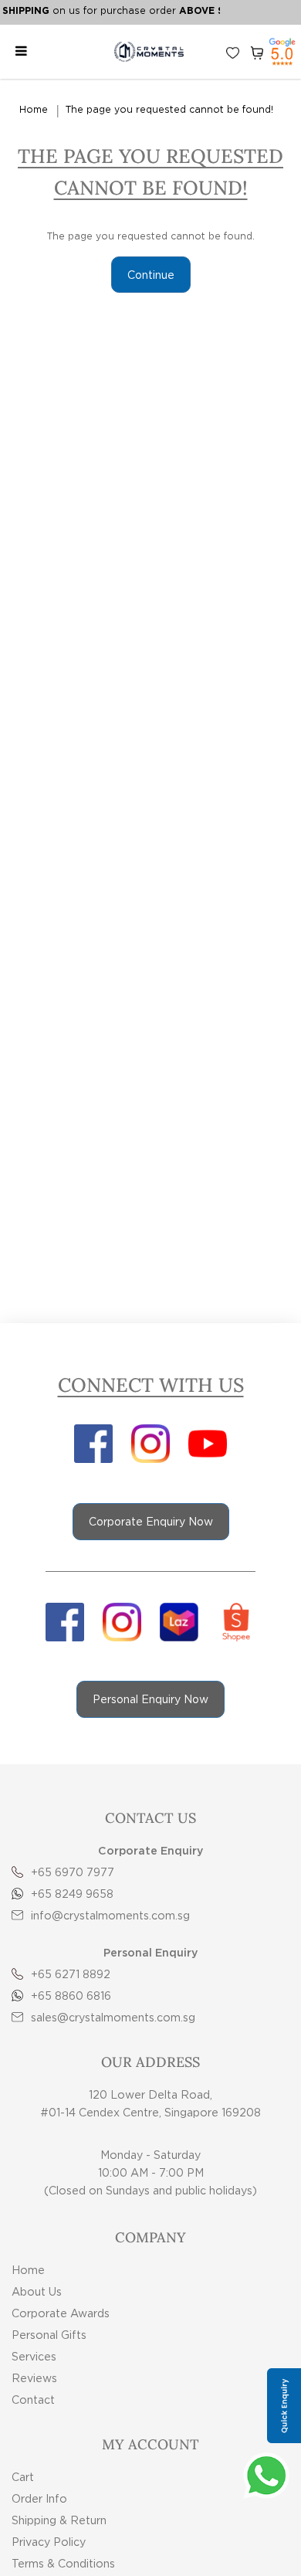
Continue (151, 275)
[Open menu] (21, 52)
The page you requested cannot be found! (169, 109)
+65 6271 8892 (71, 1974)
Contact (33, 2400)
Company (150, 2237)
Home (34, 109)
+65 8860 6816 (71, 1996)
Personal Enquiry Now (150, 1699)
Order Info (39, 2498)
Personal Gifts (49, 2335)
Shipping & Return (59, 2520)
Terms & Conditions (63, 2563)
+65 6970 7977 (73, 1872)
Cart (23, 2477)
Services (34, 2356)
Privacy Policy (49, 2542)
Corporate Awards (61, 2313)
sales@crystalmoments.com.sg (113, 2017)
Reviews (34, 2378)
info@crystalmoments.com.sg (110, 1915)
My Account (150, 2444)
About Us (37, 2291)
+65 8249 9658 (72, 1894)
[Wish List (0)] (233, 52)
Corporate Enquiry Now (151, 1521)
